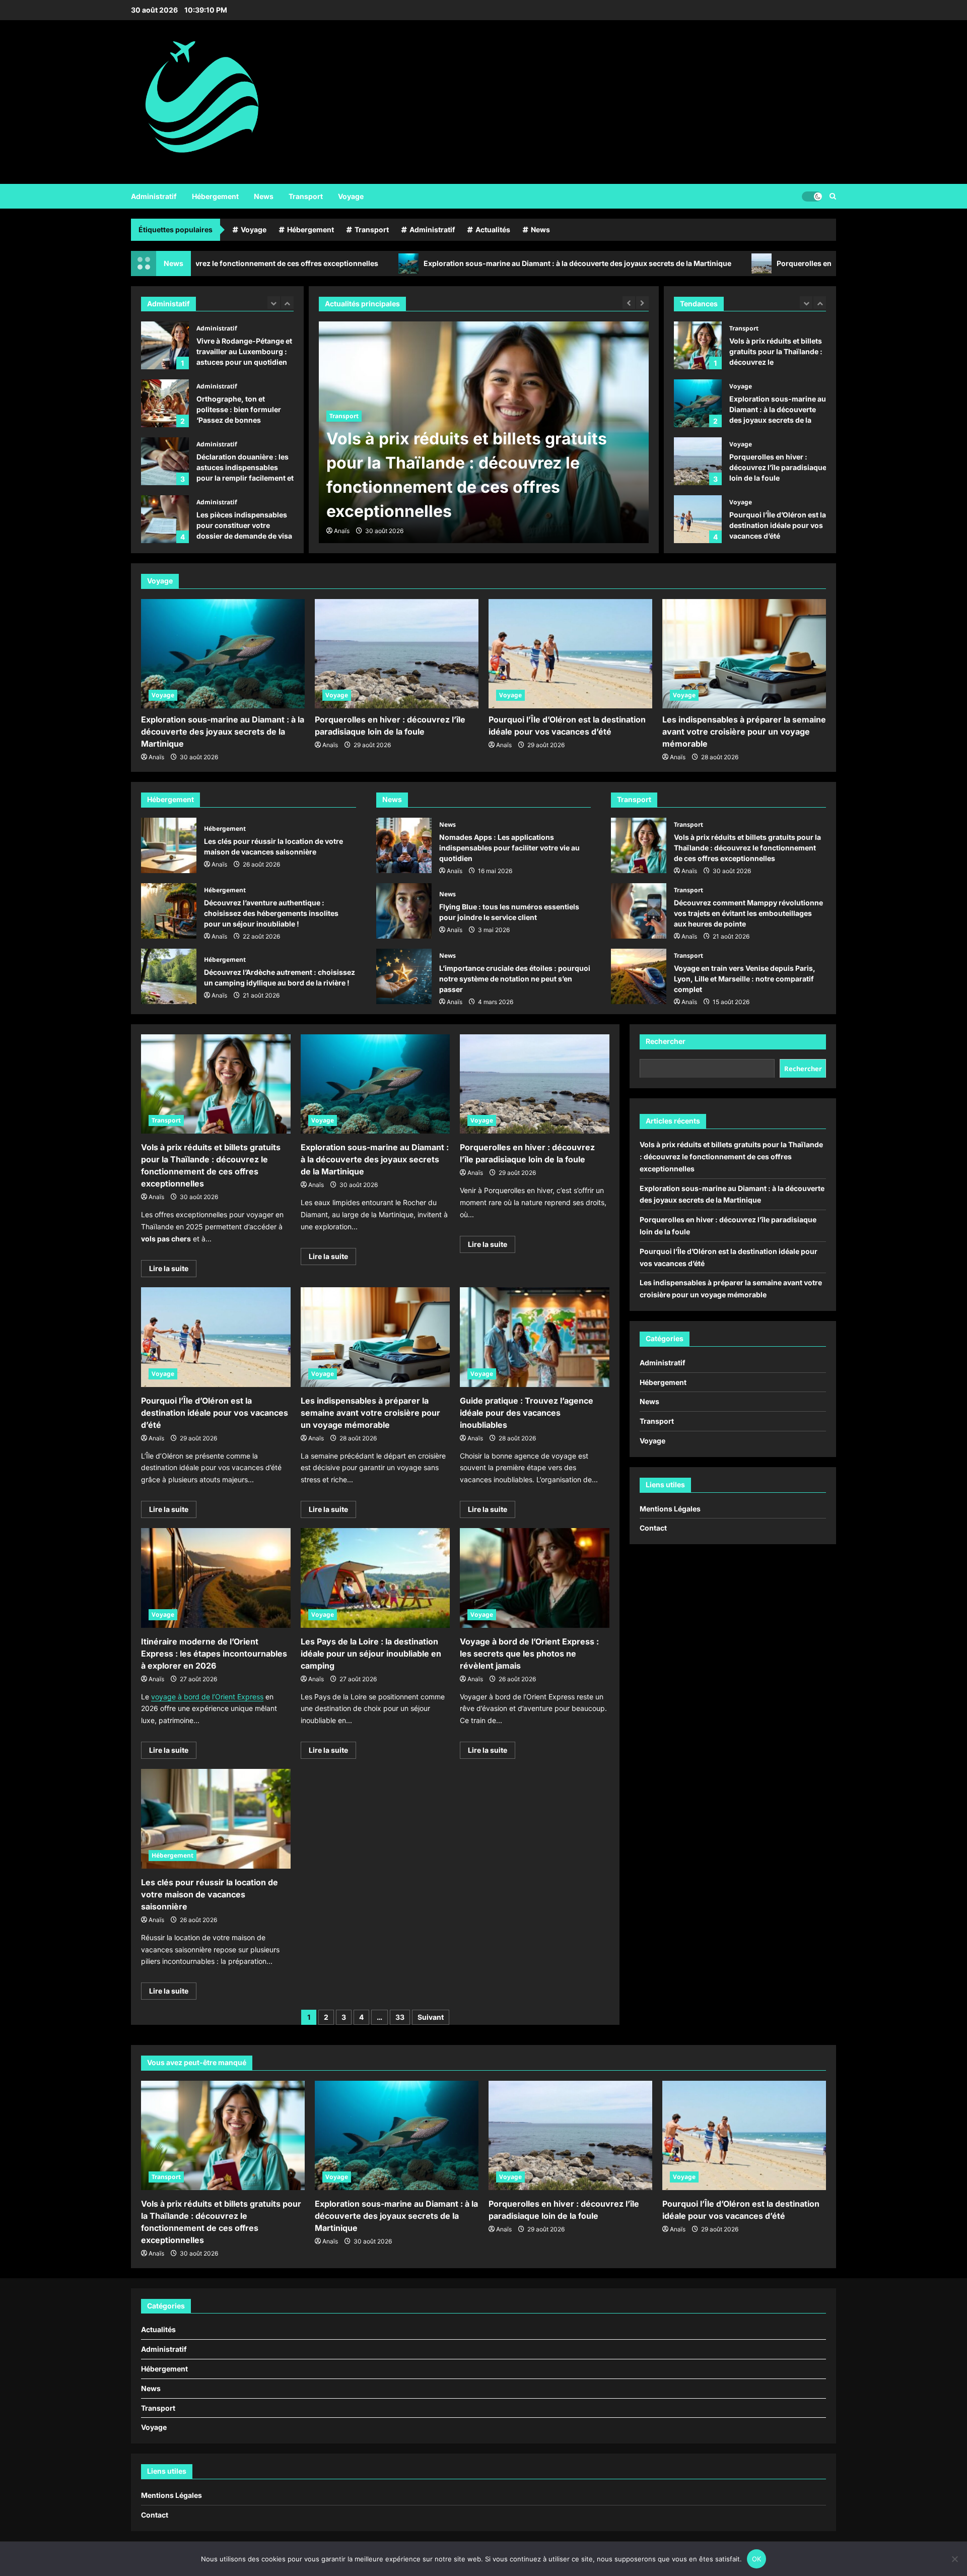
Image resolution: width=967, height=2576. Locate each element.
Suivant (431, 2017)
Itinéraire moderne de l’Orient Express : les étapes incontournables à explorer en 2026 (214, 1654)
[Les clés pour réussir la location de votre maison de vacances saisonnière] (216, 1819)
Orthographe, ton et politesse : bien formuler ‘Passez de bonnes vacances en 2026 (165, 378)
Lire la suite (173, 1270)
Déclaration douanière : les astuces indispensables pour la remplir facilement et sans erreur (165, 436)
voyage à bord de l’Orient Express (207, 1697)
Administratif (154, 196)
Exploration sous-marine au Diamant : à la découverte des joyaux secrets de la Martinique (436, 263)
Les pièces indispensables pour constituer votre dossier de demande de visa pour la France (165, 493)
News (264, 196)
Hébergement (215, 196)
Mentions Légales (670, 1508)
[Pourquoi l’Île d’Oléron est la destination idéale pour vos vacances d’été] (570, 654)
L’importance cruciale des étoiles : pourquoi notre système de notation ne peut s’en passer (404, 976)
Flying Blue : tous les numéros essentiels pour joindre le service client (404, 911)
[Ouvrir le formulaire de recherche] (833, 196)
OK (757, 2559)
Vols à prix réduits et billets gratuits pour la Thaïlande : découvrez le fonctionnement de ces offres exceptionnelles (639, 845)
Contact (653, 1528)
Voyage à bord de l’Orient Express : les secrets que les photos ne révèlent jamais (529, 1654)
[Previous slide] (274, 303)
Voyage (351, 196)
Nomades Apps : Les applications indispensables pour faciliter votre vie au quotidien (404, 845)
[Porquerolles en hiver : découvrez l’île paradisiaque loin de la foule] (397, 654)
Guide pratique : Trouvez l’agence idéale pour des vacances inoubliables (527, 1413)
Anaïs (342, 531)
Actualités (493, 229)
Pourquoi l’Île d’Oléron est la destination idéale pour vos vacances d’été (698, 461)
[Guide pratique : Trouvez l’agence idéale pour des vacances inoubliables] (535, 1337)
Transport (306, 196)
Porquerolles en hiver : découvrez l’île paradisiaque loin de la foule (749, 263)
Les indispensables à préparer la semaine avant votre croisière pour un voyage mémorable (698, 519)
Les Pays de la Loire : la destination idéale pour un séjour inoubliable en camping (371, 1654)
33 (400, 2017)
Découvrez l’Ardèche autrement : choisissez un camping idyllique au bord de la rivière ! (169, 976)
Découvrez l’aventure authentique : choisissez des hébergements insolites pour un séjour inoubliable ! (169, 911)
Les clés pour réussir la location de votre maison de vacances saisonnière (169, 845)
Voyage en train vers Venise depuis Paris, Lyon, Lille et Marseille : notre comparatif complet (639, 976)
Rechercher (666, 1041)
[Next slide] (287, 303)
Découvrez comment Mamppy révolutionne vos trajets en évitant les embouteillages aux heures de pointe (639, 911)
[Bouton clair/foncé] (812, 196)
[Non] (954, 2559)
